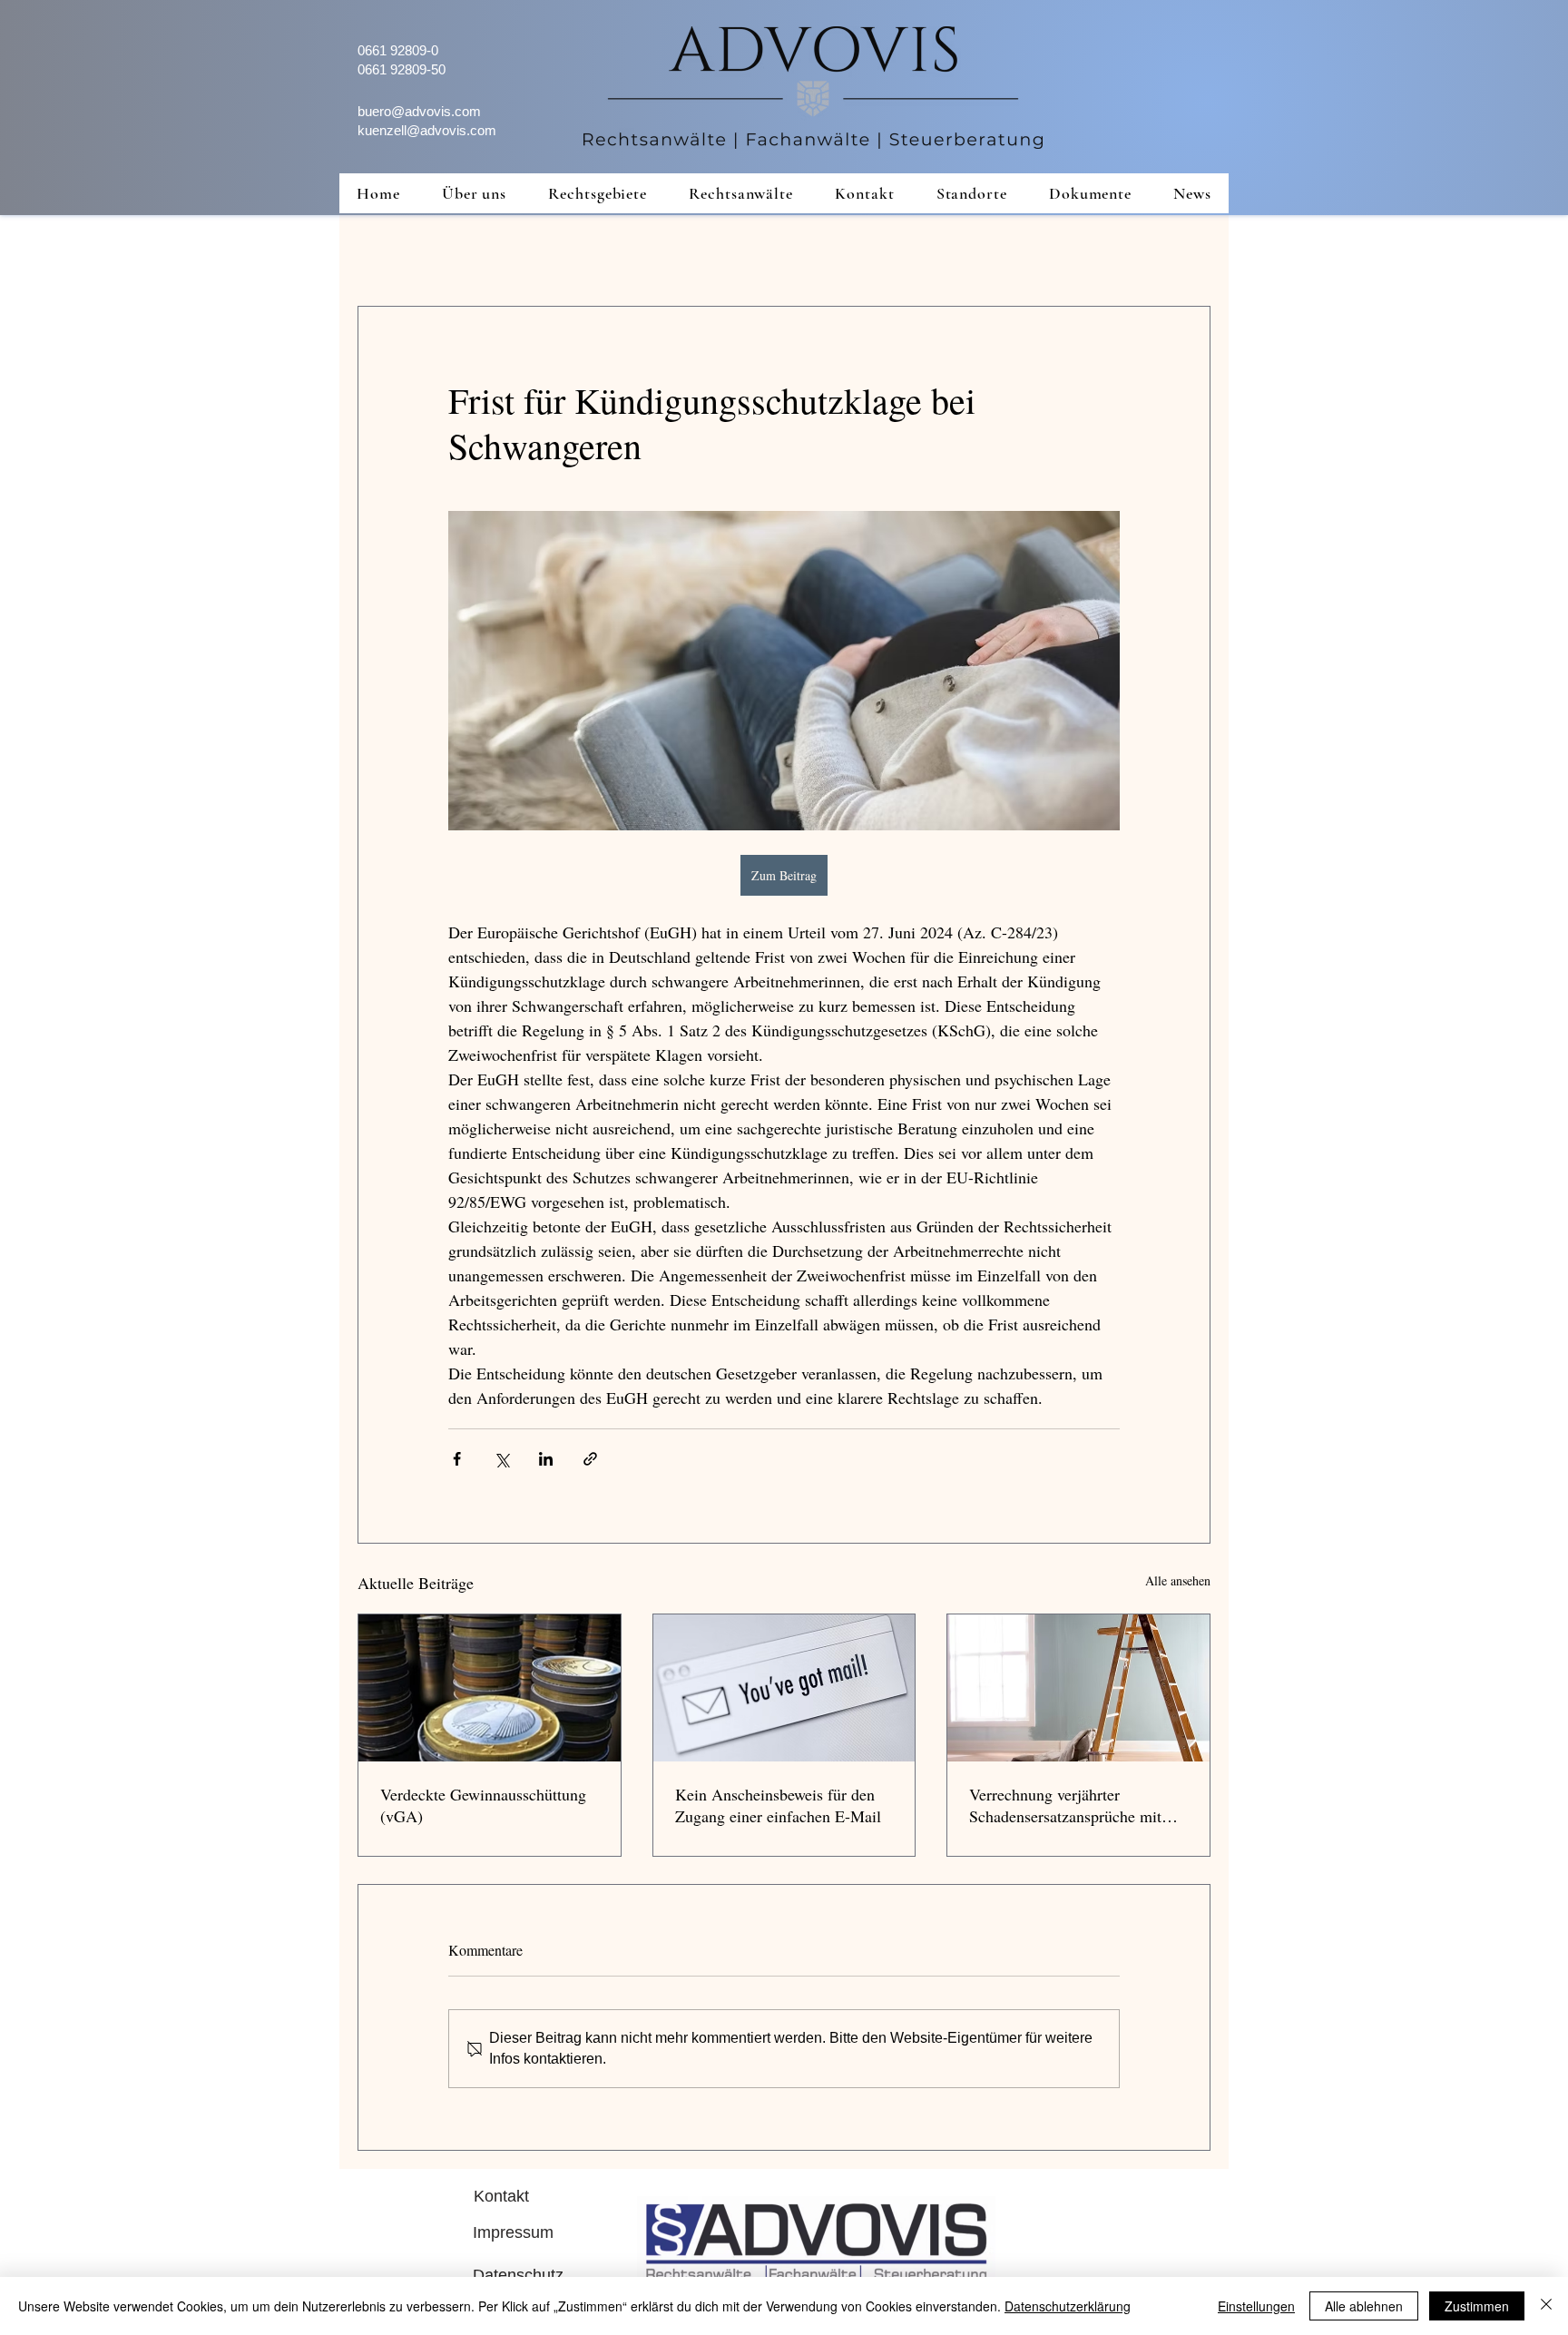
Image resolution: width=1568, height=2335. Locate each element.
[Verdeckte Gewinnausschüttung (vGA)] (490, 1688)
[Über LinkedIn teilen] (546, 1459)
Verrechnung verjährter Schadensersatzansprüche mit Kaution (1065, 1805)
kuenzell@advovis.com (427, 130)
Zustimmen (1477, 2306)
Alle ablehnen (1364, 2306)
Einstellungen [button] (1256, 2306)
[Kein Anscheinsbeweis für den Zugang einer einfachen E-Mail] (784, 1688)
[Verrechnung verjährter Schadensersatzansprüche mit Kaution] (1078, 1688)
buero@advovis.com (419, 111)
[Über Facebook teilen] (457, 1459)
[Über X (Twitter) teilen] (501, 1459)
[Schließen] (1546, 2306)
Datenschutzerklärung (1068, 2306)
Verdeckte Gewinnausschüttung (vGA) (483, 1805)
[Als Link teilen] (590, 1459)
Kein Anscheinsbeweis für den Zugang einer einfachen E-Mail (778, 1805)
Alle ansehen (1178, 1580)
